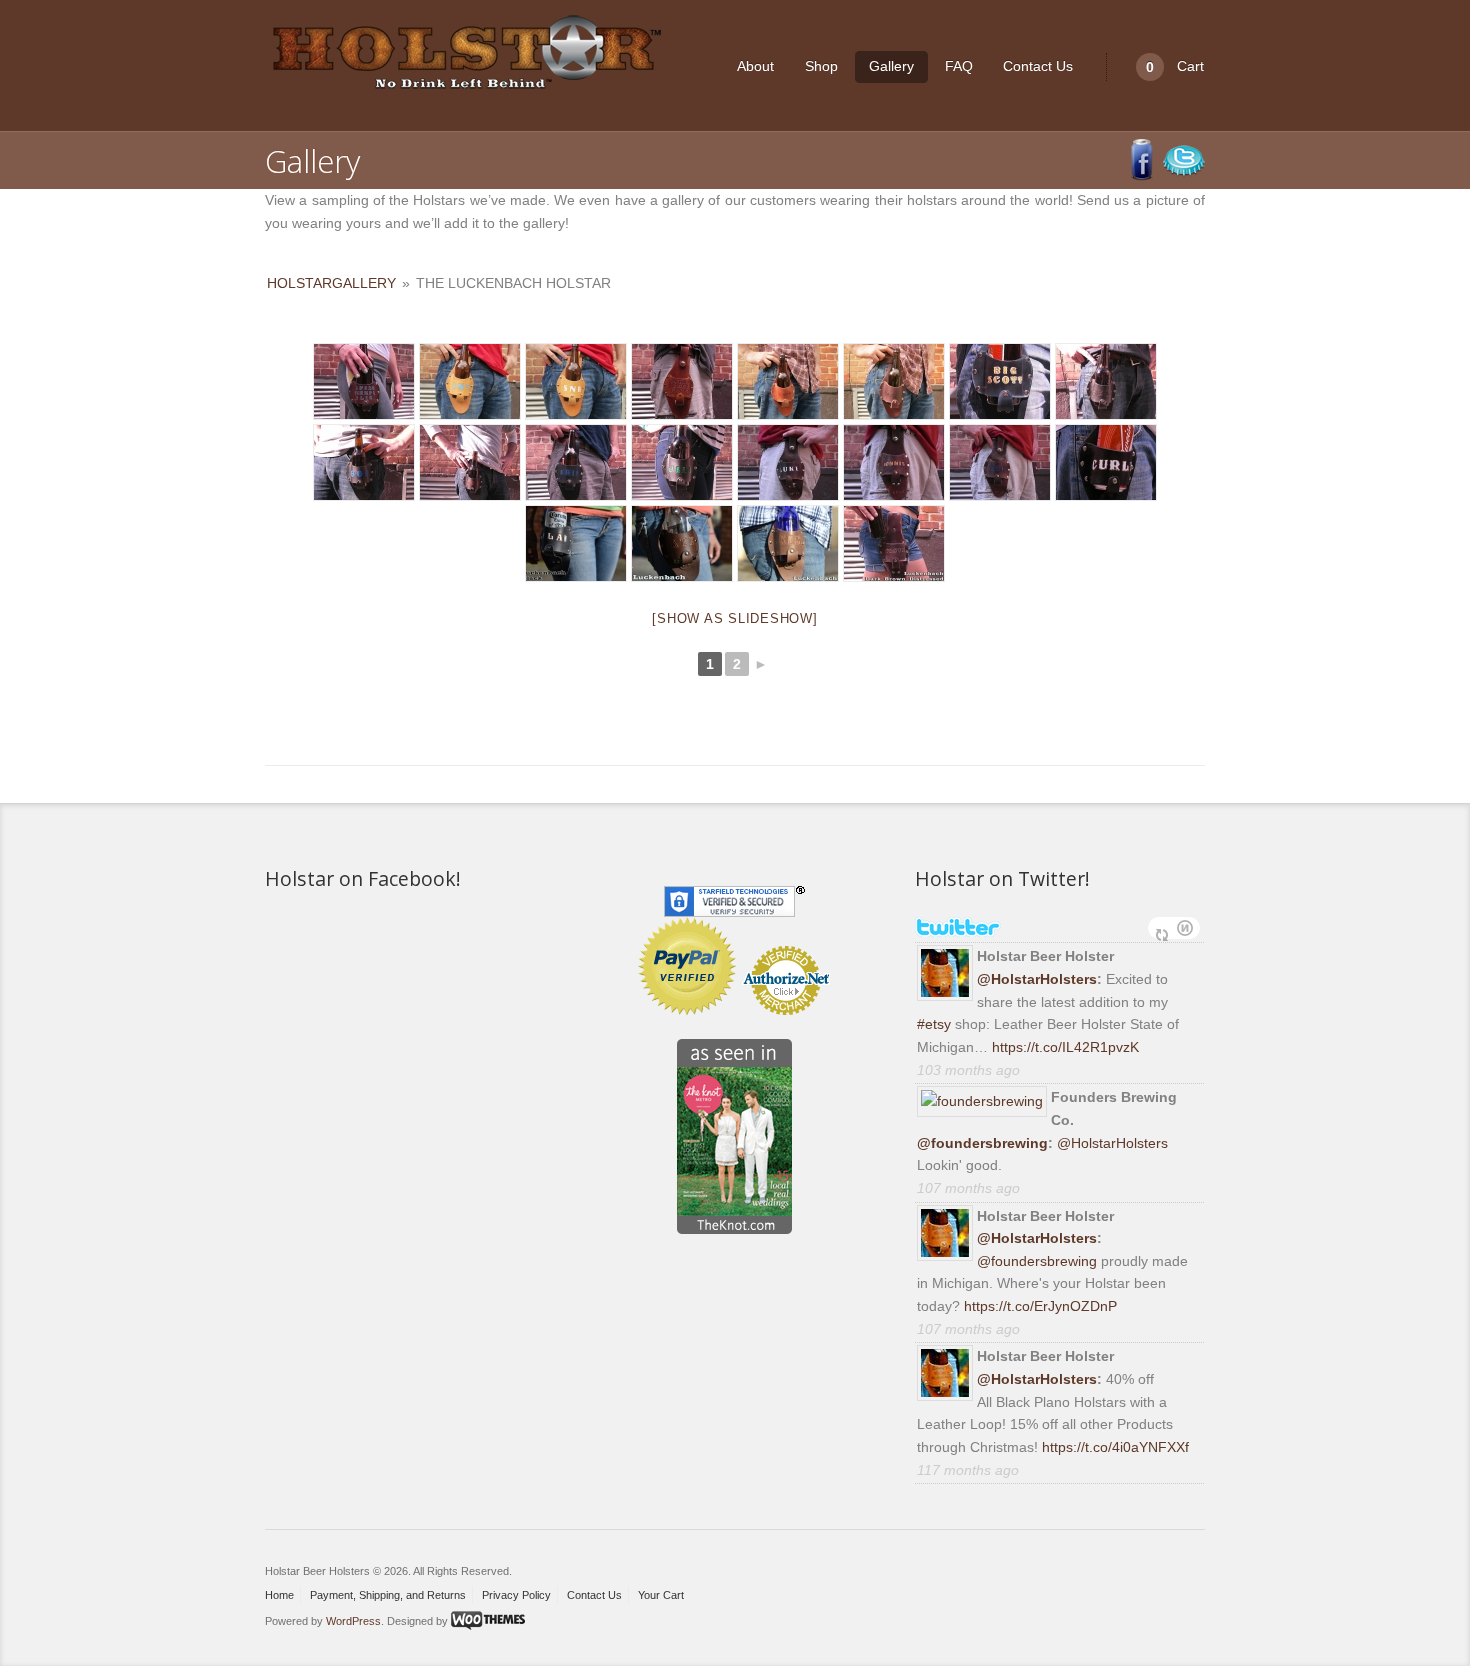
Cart (1175, 66)
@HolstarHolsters (1037, 979)
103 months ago (968, 1070)
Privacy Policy (516, 1595)
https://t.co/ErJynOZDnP (1040, 1306)
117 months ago (968, 1470)
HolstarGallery (331, 283)
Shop (821, 66)
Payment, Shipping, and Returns (388, 1595)
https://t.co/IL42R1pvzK (1065, 1047)
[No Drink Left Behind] (465, 54)
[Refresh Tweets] (1162, 928)
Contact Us (1038, 66)
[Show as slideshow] (734, 618)
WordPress (353, 1620)
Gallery (891, 66)
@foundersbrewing (982, 1143)
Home (279, 1595)
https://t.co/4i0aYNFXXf (1115, 1447)
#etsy (934, 1024)
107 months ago (968, 1188)
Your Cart (661, 1595)
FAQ (959, 66)
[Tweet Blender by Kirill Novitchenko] (1185, 928)
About (755, 66)
